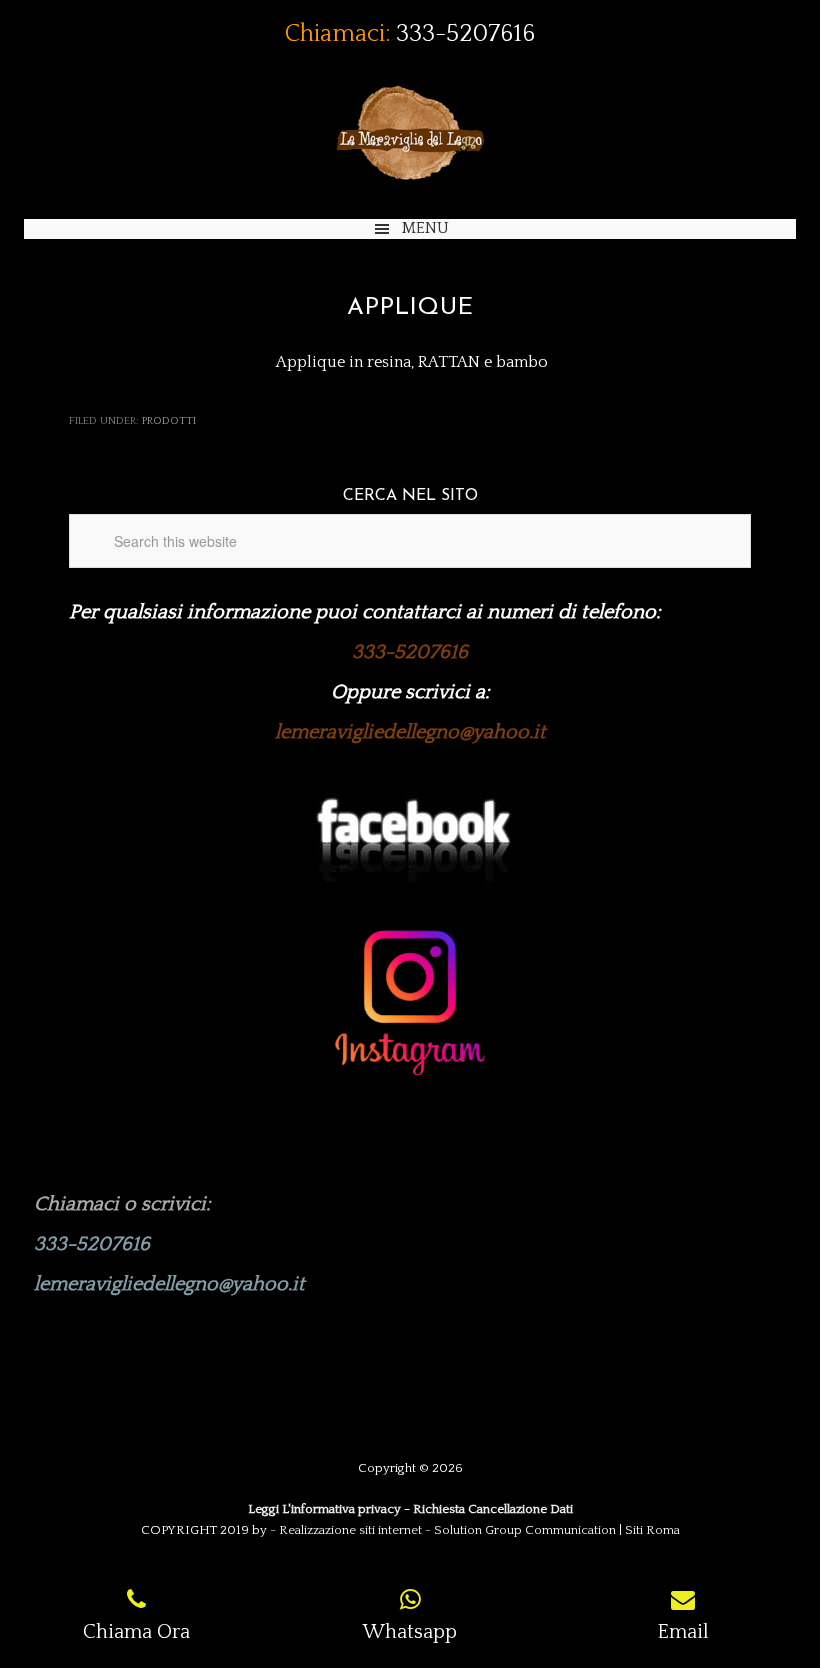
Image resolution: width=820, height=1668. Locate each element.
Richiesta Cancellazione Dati (493, 1509)
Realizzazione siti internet (350, 1530)
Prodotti (169, 421)
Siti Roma (652, 1530)
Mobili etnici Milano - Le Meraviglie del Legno (410, 132)
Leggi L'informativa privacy (324, 1509)
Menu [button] (425, 228)
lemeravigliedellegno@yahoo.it (410, 732)
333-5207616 (465, 34)
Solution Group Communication (525, 1530)
